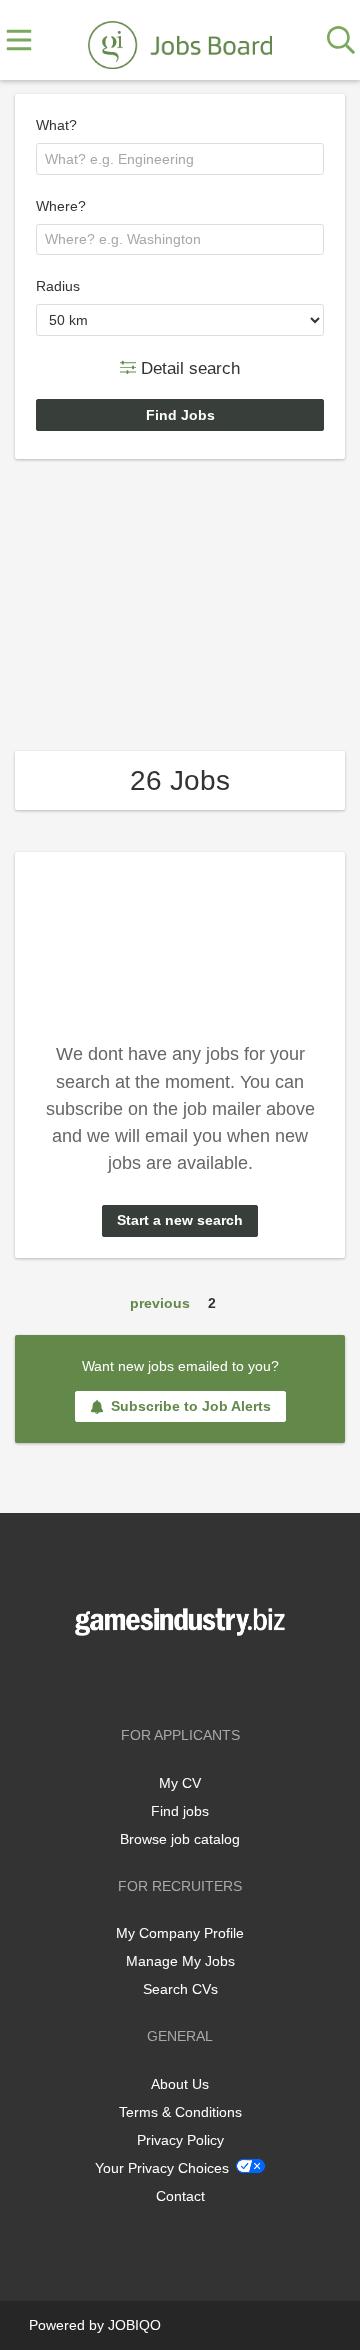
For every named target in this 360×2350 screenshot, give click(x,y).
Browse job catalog (180, 1839)
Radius (58, 286)
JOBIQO (134, 2325)
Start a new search (180, 1220)
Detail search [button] (188, 367)
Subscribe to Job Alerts (191, 1406)
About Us (180, 2084)
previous (160, 1303)
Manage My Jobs (180, 1961)
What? (56, 125)
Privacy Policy (180, 2140)
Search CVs (180, 1989)
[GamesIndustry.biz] (180, 41)
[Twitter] (183, 1677)
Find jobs (180, 1811)
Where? (61, 206)
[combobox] (180, 159)
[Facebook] (150, 1677)
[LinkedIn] (213, 1677)
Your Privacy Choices (162, 2168)
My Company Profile (180, 1933)
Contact (180, 2196)
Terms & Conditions (180, 2112)
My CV (180, 1783)
